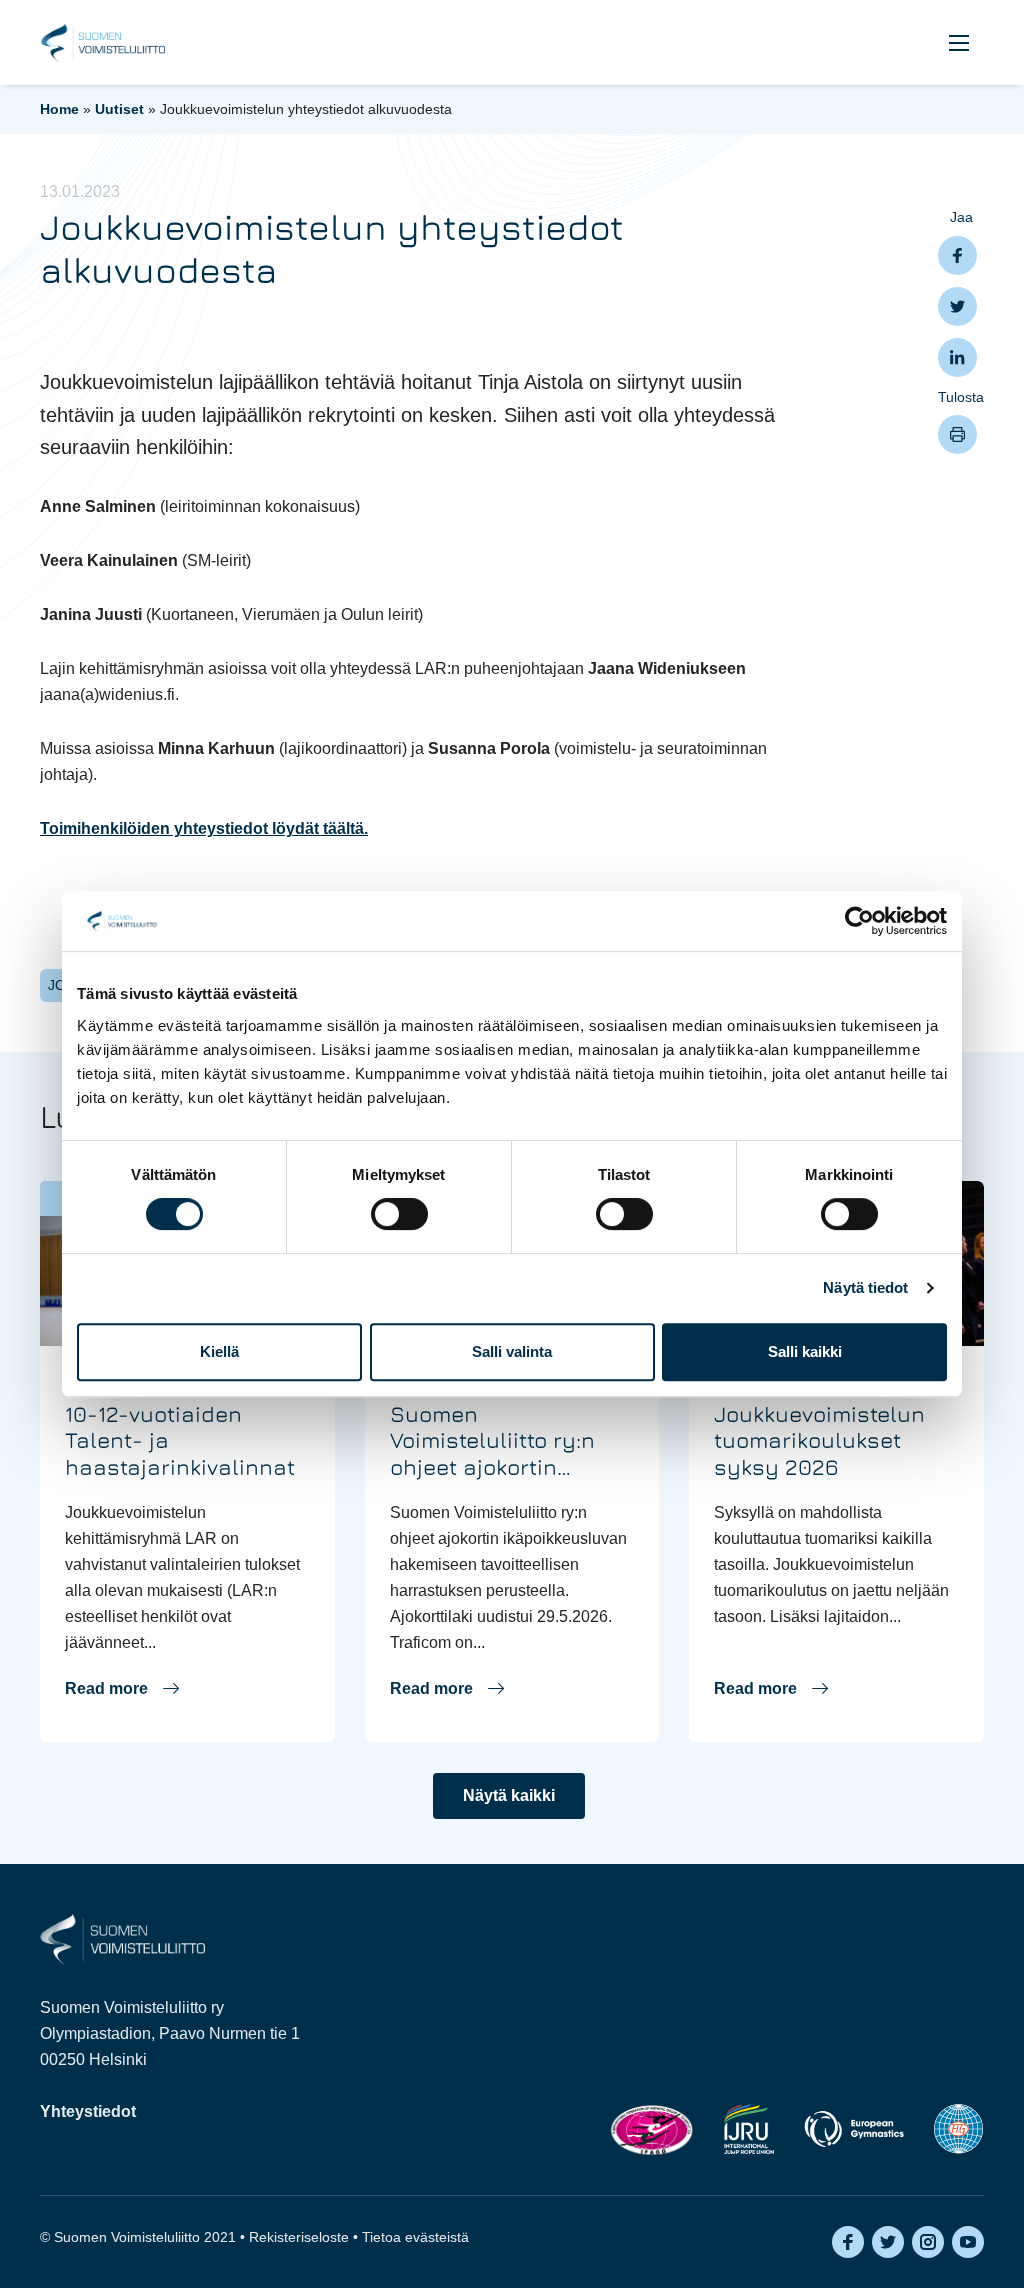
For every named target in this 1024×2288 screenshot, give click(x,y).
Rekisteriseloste (299, 2237)
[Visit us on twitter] (888, 2242)
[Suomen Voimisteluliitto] (122, 1938)
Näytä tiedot (865, 1287)
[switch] (399, 1214)
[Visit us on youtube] (968, 2242)
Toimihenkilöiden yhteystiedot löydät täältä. (204, 828)
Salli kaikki (805, 1351)
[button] (959, 42)
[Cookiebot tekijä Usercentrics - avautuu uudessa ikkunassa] (859, 921)
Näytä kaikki (509, 1795)
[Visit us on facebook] (848, 2242)
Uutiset (119, 109)
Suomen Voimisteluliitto (102, 43)
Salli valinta (512, 1351)
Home (59, 109)
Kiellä (219, 1351)
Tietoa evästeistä (415, 2237)
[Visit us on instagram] (928, 2242)
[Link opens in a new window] (651, 2129)
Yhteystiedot (88, 2111)
